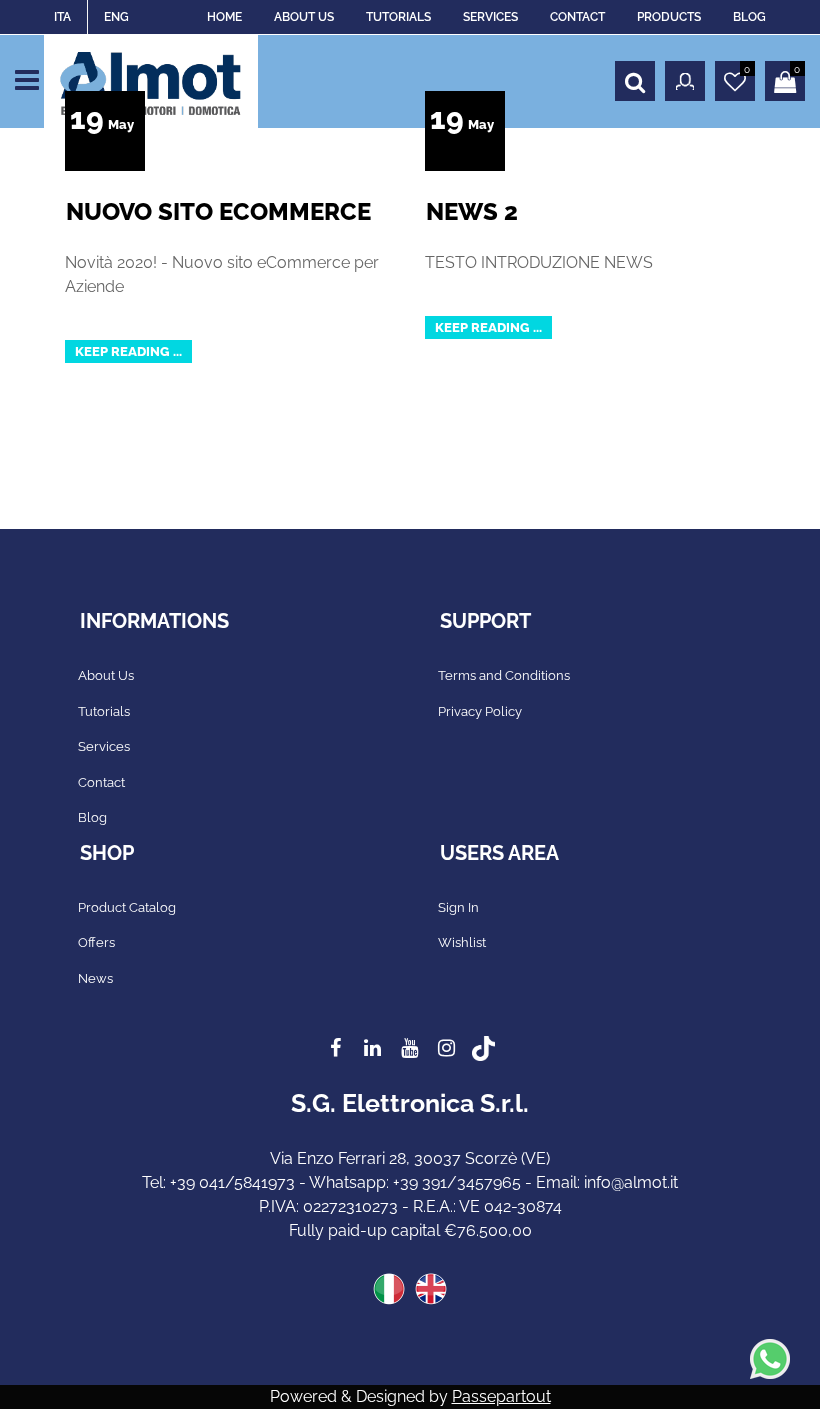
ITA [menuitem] (62, 17)
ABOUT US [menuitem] (304, 17)
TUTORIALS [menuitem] (398, 17)
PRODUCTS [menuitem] (669, 17)
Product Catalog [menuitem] (127, 907)
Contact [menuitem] (101, 782)
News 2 (472, 211)
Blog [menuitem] (92, 817)
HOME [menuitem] (224, 17)
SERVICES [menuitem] (490, 17)
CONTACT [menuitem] (577, 17)
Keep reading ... (128, 351)
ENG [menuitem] (116, 17)
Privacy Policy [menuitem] (480, 711)
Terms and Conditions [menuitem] (504, 675)
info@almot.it (631, 1182)
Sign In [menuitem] (458, 907)
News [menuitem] (95, 978)
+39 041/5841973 (232, 1182)
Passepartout (501, 1396)
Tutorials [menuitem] (104, 711)
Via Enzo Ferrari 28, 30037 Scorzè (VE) (410, 1158)
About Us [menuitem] (106, 675)
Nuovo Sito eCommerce (218, 211)
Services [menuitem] (104, 746)
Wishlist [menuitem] (462, 942)
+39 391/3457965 (457, 1182)
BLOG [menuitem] (749, 17)
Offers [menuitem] (96, 942)
